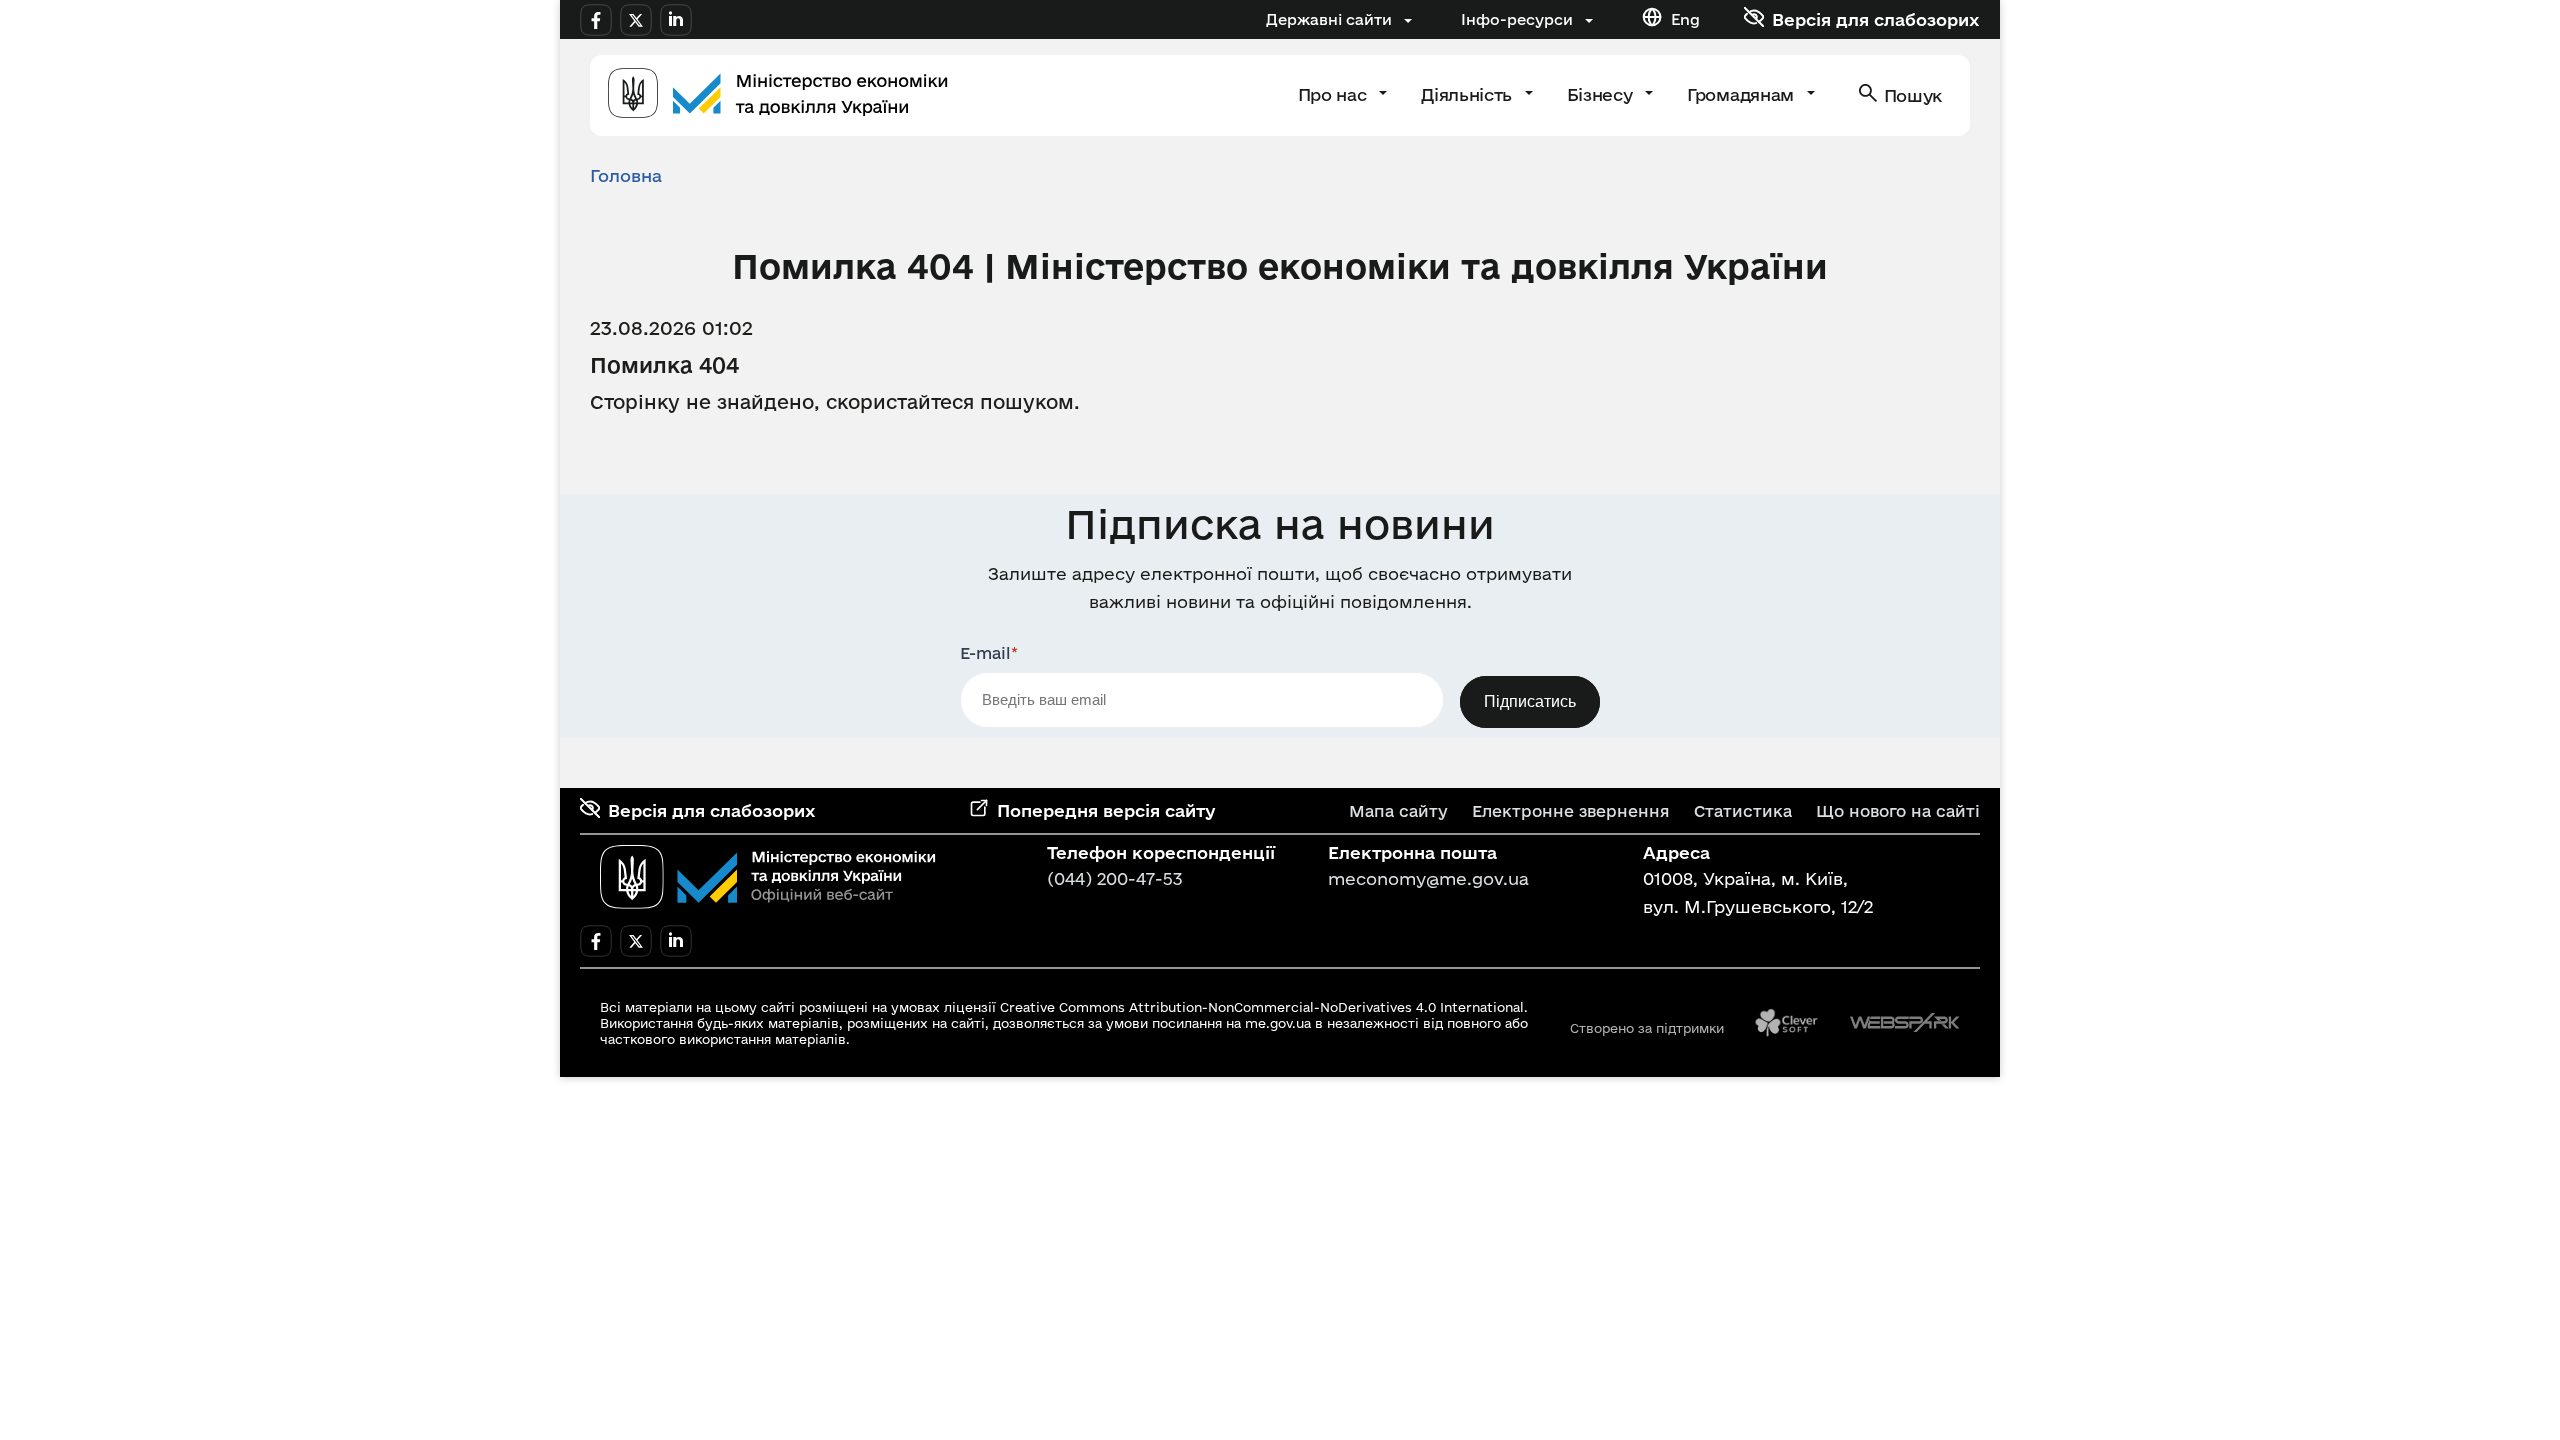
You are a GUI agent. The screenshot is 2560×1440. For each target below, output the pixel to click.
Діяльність (1468, 94)
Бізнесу (1602, 94)
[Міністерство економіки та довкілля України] (768, 877)
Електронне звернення (1571, 811)
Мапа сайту (1398, 811)
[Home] (778, 95)
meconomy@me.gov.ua (1428, 878)
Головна (626, 175)
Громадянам (1742, 94)
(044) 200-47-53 (1115, 878)
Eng (1685, 19)
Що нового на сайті (1898, 811)
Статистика (1743, 811)
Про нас (1334, 94)
